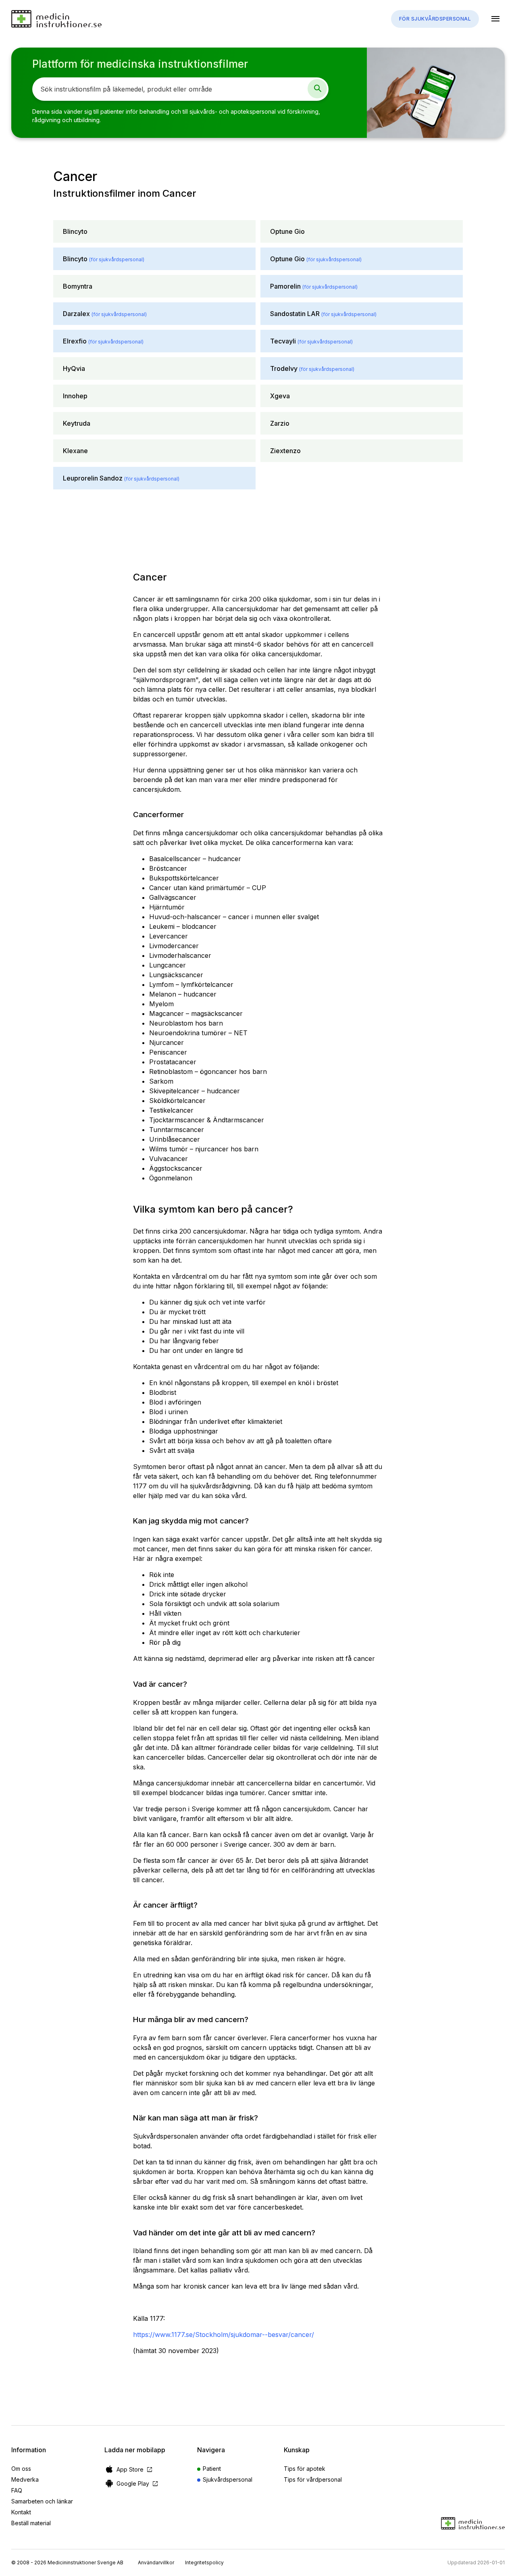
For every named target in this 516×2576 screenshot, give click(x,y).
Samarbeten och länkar (42, 2501)
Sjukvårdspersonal (228, 2479)
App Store (135, 2469)
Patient (212, 2469)
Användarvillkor (156, 2562)
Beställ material (31, 2523)
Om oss (21, 2469)
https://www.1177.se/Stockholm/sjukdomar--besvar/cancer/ (224, 2335)
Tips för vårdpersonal (313, 2479)
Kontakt (21, 2512)
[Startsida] (56, 19)
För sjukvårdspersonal (435, 19)
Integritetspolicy (204, 2562)
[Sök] (317, 89)
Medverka (25, 2479)
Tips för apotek (305, 2469)
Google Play (138, 2483)
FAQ (17, 2490)
